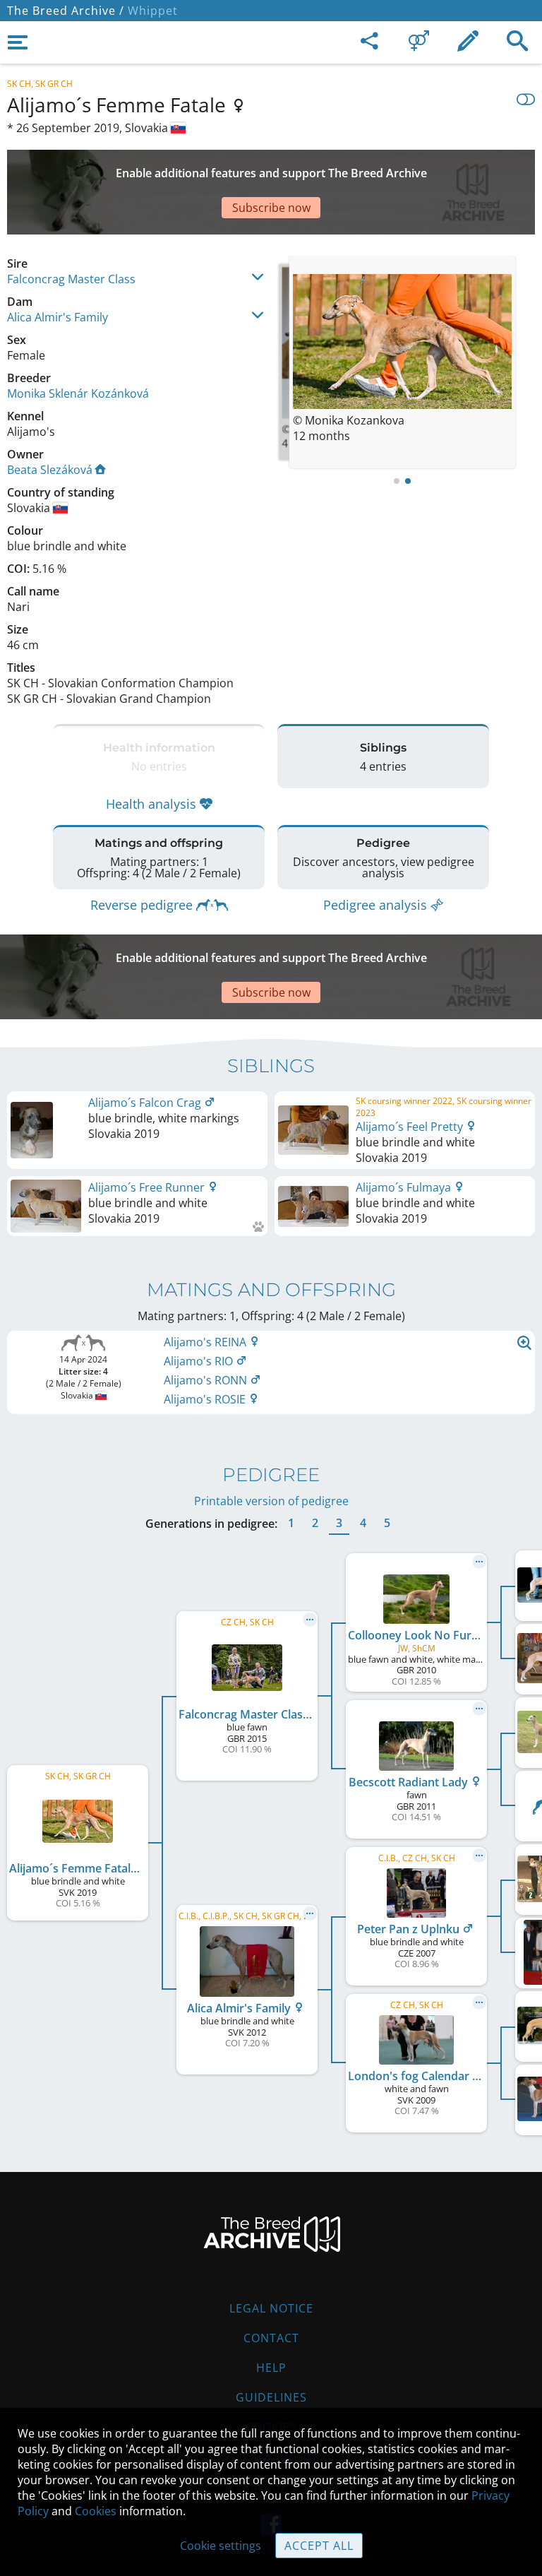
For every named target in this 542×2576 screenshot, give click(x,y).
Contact (271, 2338)
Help (271, 2368)
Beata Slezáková (50, 470)
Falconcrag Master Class (71, 279)
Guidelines (271, 2397)
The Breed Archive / (66, 11)
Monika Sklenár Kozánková (78, 393)
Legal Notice (271, 2308)
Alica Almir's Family (58, 317)
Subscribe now (271, 208)
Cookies (96, 2511)
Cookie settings (221, 2546)
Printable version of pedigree (271, 1501)
